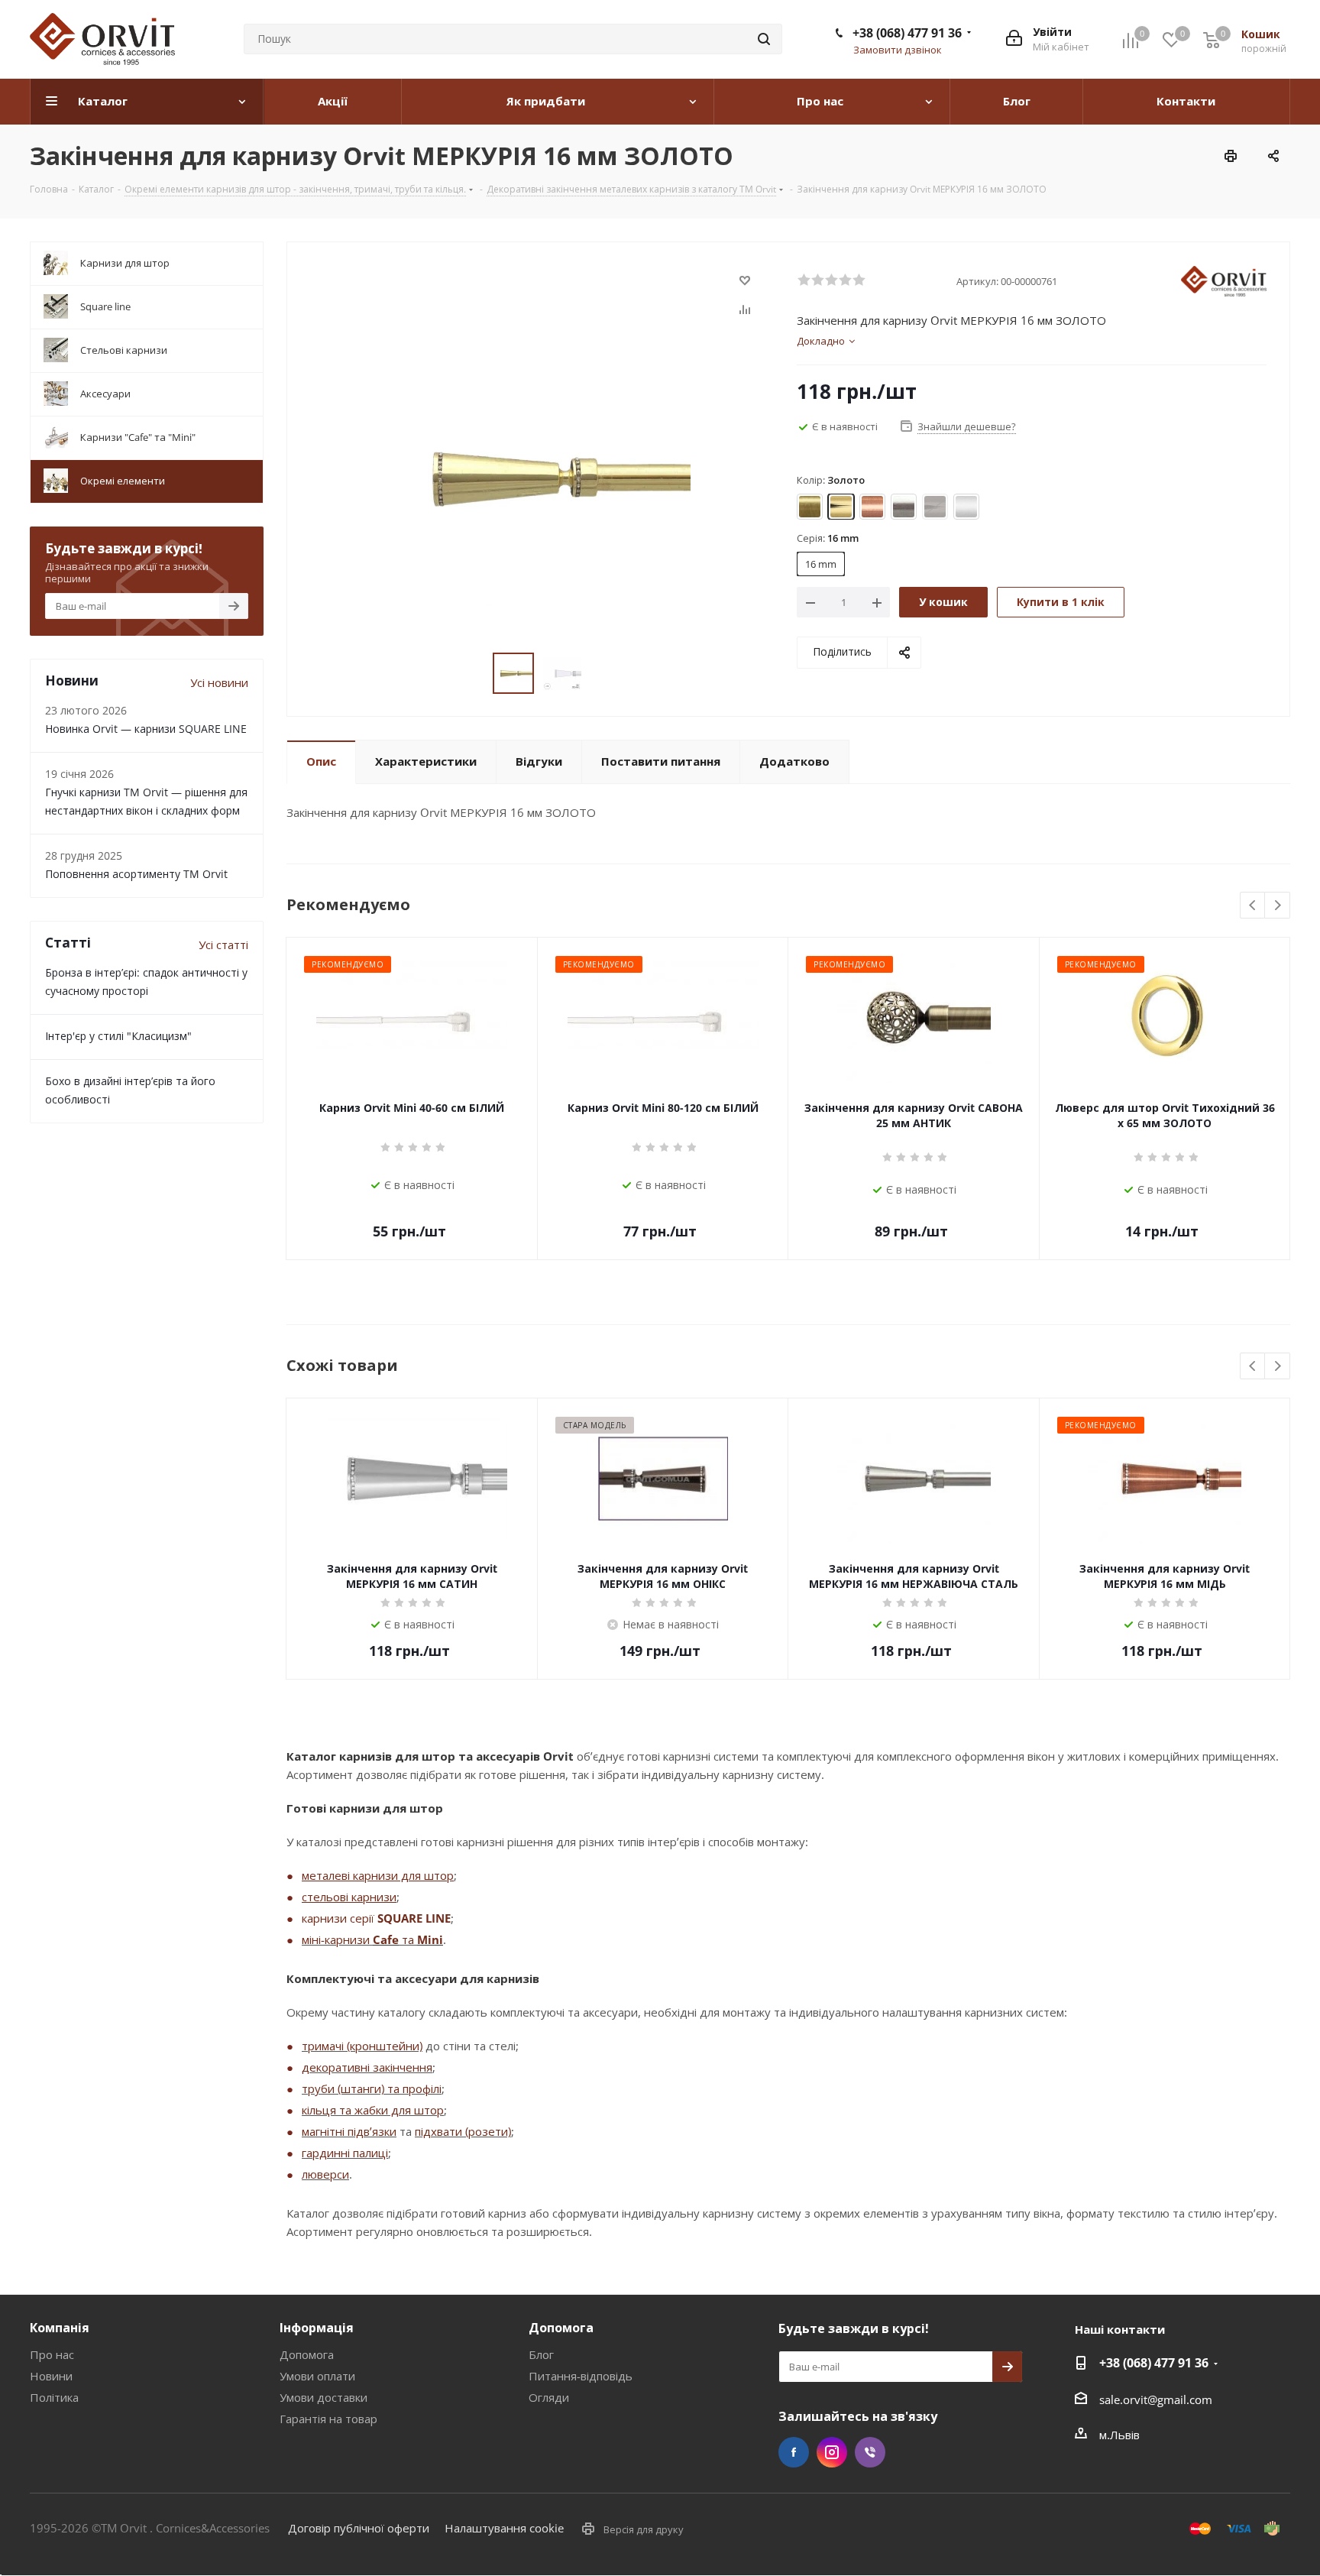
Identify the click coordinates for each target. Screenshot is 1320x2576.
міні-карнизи (337, 1939)
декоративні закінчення (367, 2067)
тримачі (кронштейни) (362, 2046)
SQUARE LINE (414, 1918)
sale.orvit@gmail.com (1156, 2399)
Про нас (52, 2354)
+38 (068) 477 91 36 (907, 33)
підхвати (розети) (463, 2131)
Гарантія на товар (328, 2419)
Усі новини (219, 682)
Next (1278, 906)
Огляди (549, 2397)
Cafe (386, 1939)
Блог (541, 2354)
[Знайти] (764, 39)
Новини (51, 2376)
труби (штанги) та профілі (372, 2088)
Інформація (317, 2328)
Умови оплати (317, 2376)
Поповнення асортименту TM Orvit (136, 874)
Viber (870, 2452)
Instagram (832, 2452)
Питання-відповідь (581, 2376)
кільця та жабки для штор (373, 2110)
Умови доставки (324, 2397)
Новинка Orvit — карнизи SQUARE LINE (146, 729)
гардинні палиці (345, 2153)
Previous (1253, 906)
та (408, 1939)
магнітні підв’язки (349, 2131)
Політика (54, 2397)
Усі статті (223, 945)
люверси (325, 2174)
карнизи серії (340, 1918)
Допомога (307, 2354)
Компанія (60, 2328)
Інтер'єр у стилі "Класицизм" (118, 1036)
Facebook (794, 2452)
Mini (430, 1939)
